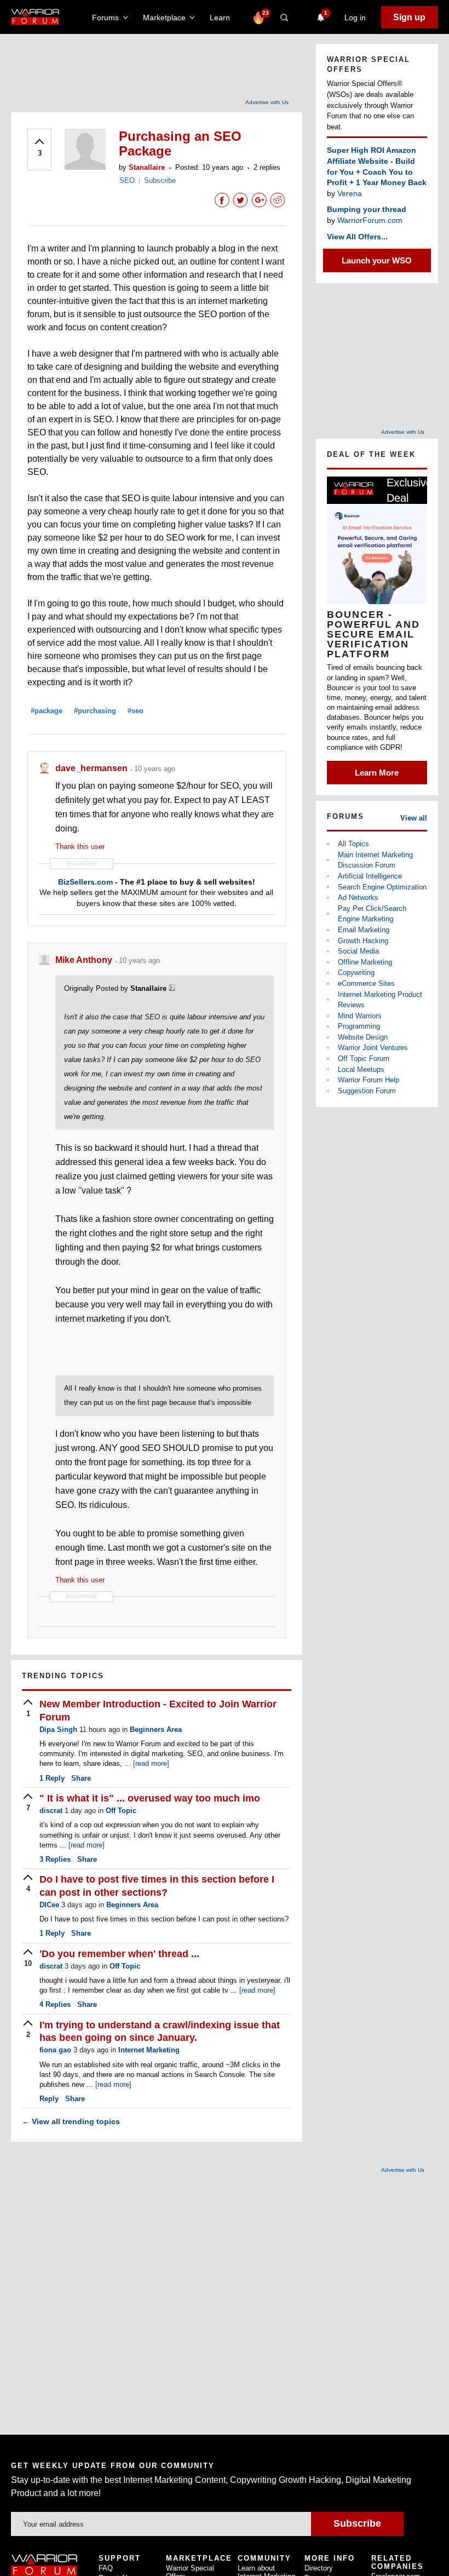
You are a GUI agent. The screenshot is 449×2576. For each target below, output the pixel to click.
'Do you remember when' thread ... (119, 1954)
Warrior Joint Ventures (373, 1048)
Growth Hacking (363, 941)
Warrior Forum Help (369, 1080)
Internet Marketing (149, 2050)
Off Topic (121, 1811)
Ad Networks (358, 897)
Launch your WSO (377, 260)
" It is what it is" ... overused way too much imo (150, 1798)
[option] (377, 630)
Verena (350, 193)
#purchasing (95, 711)
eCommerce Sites (366, 983)
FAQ (106, 2568)
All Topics (353, 844)
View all (414, 818)
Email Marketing (364, 930)
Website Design (363, 1037)
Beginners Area (156, 1729)
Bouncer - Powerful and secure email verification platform (373, 634)
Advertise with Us (267, 102)
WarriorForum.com (370, 220)
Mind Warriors (360, 1016)
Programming (359, 1026)
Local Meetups (361, 1069)
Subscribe (160, 180)
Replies (55, 1859)
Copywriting (356, 973)
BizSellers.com (85, 882)
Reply (52, 1778)
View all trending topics (71, 2121)
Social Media (358, 951)
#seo (136, 711)
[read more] (151, 1763)
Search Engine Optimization (382, 887)
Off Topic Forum (364, 1058)
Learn (223, 18)
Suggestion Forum (367, 1091)
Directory (319, 2568)
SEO (127, 180)
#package (47, 711)
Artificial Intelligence (370, 876)
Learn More (377, 773)
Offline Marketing (365, 962)
